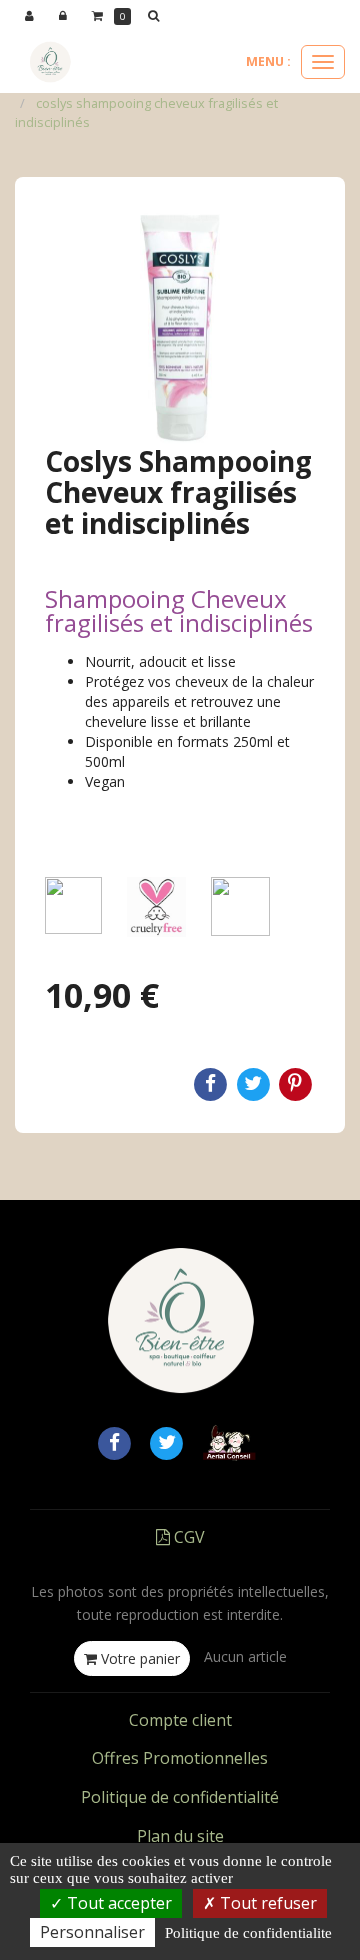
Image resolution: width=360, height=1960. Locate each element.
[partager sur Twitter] (167, 1441)
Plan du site (180, 1836)
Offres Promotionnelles (180, 1758)
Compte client (180, 1720)
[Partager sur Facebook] (114, 1441)
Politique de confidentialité (180, 1797)
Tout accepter (117, 1903)
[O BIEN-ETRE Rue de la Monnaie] (50, 62)
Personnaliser (92, 1932)
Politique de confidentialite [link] (248, 1933)
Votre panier (138, 1658)
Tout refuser (266, 1903)
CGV (187, 1537)
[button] (157, 16)
